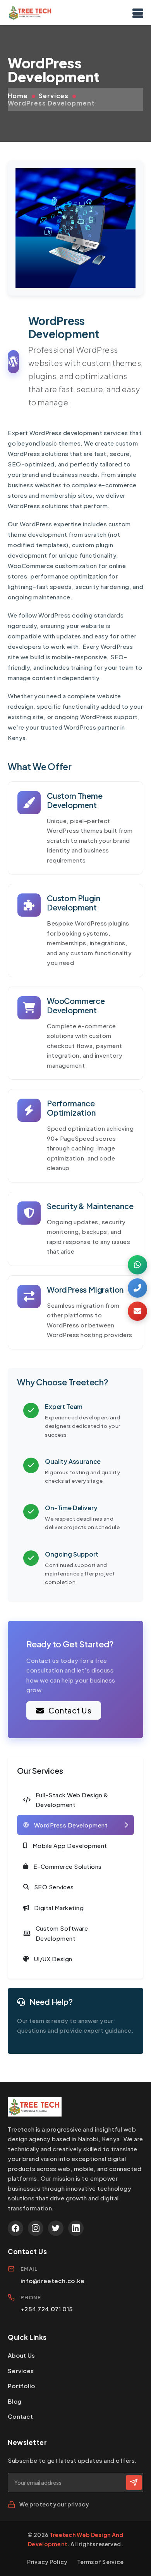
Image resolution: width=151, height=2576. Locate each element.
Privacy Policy (47, 2562)
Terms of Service (100, 2562)
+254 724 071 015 (47, 2309)
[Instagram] (36, 2228)
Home (18, 96)
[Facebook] (15, 2228)
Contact (20, 2416)
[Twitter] (56, 2228)
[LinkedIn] (76, 2228)
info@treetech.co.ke (53, 2281)
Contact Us (69, 1710)
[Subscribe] (134, 2482)
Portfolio (21, 2386)
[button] (137, 1265)
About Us (21, 2355)
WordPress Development (51, 103)
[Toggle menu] (138, 13)
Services (54, 96)
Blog (15, 2401)
